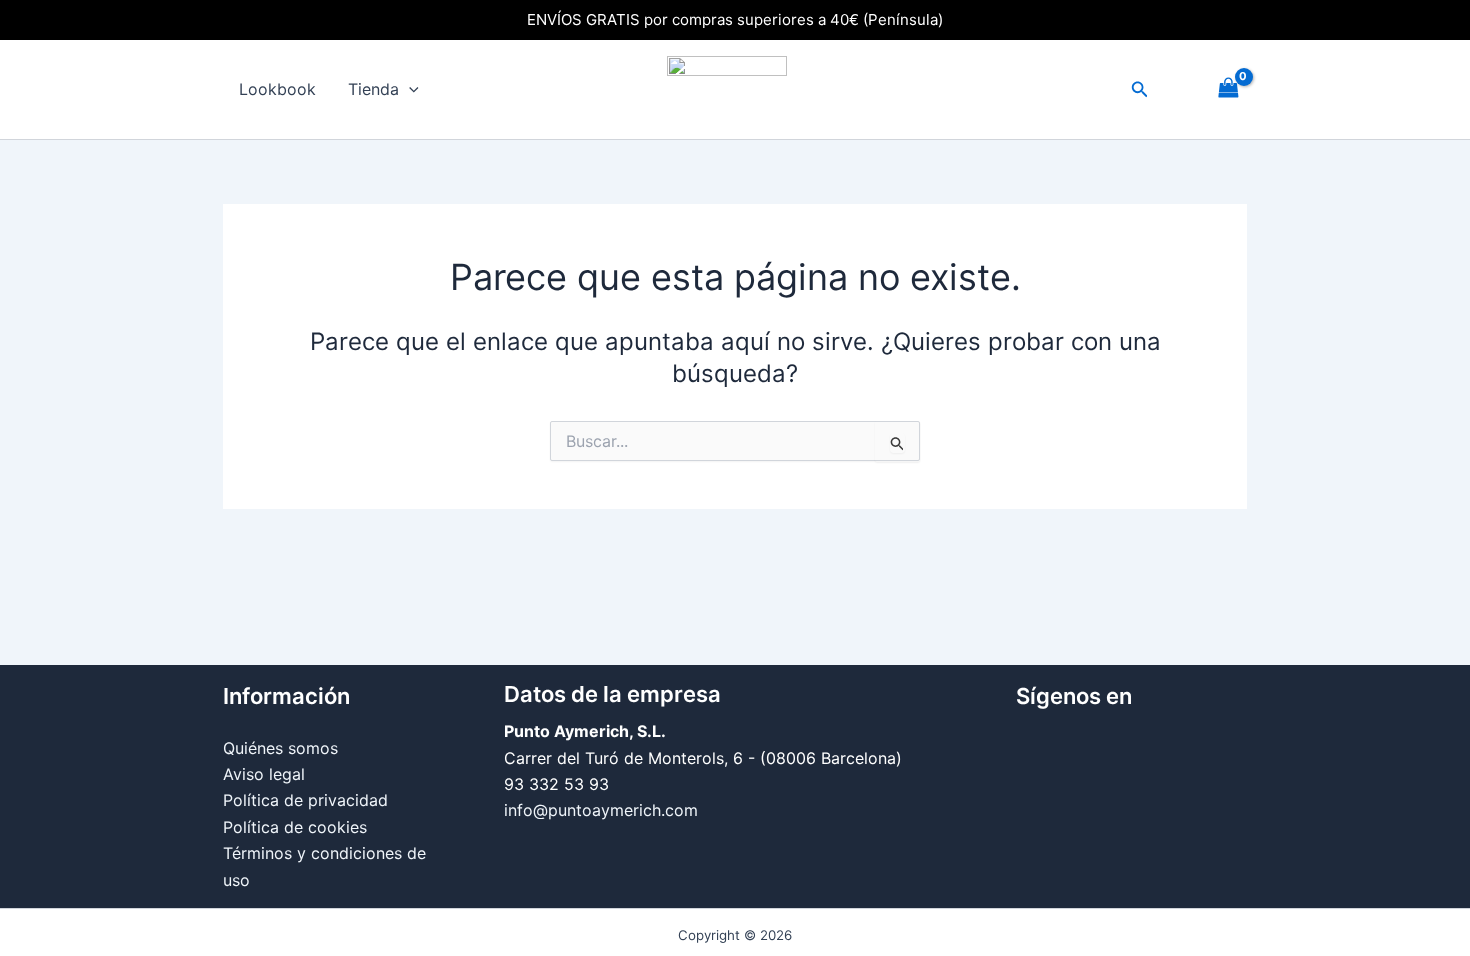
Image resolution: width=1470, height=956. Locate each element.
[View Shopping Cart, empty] (1228, 89)
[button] (409, 89)
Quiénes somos (280, 748)
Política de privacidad (305, 800)
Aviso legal (264, 774)
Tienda (373, 89)
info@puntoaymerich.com (601, 810)
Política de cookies (295, 827)
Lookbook (277, 89)
